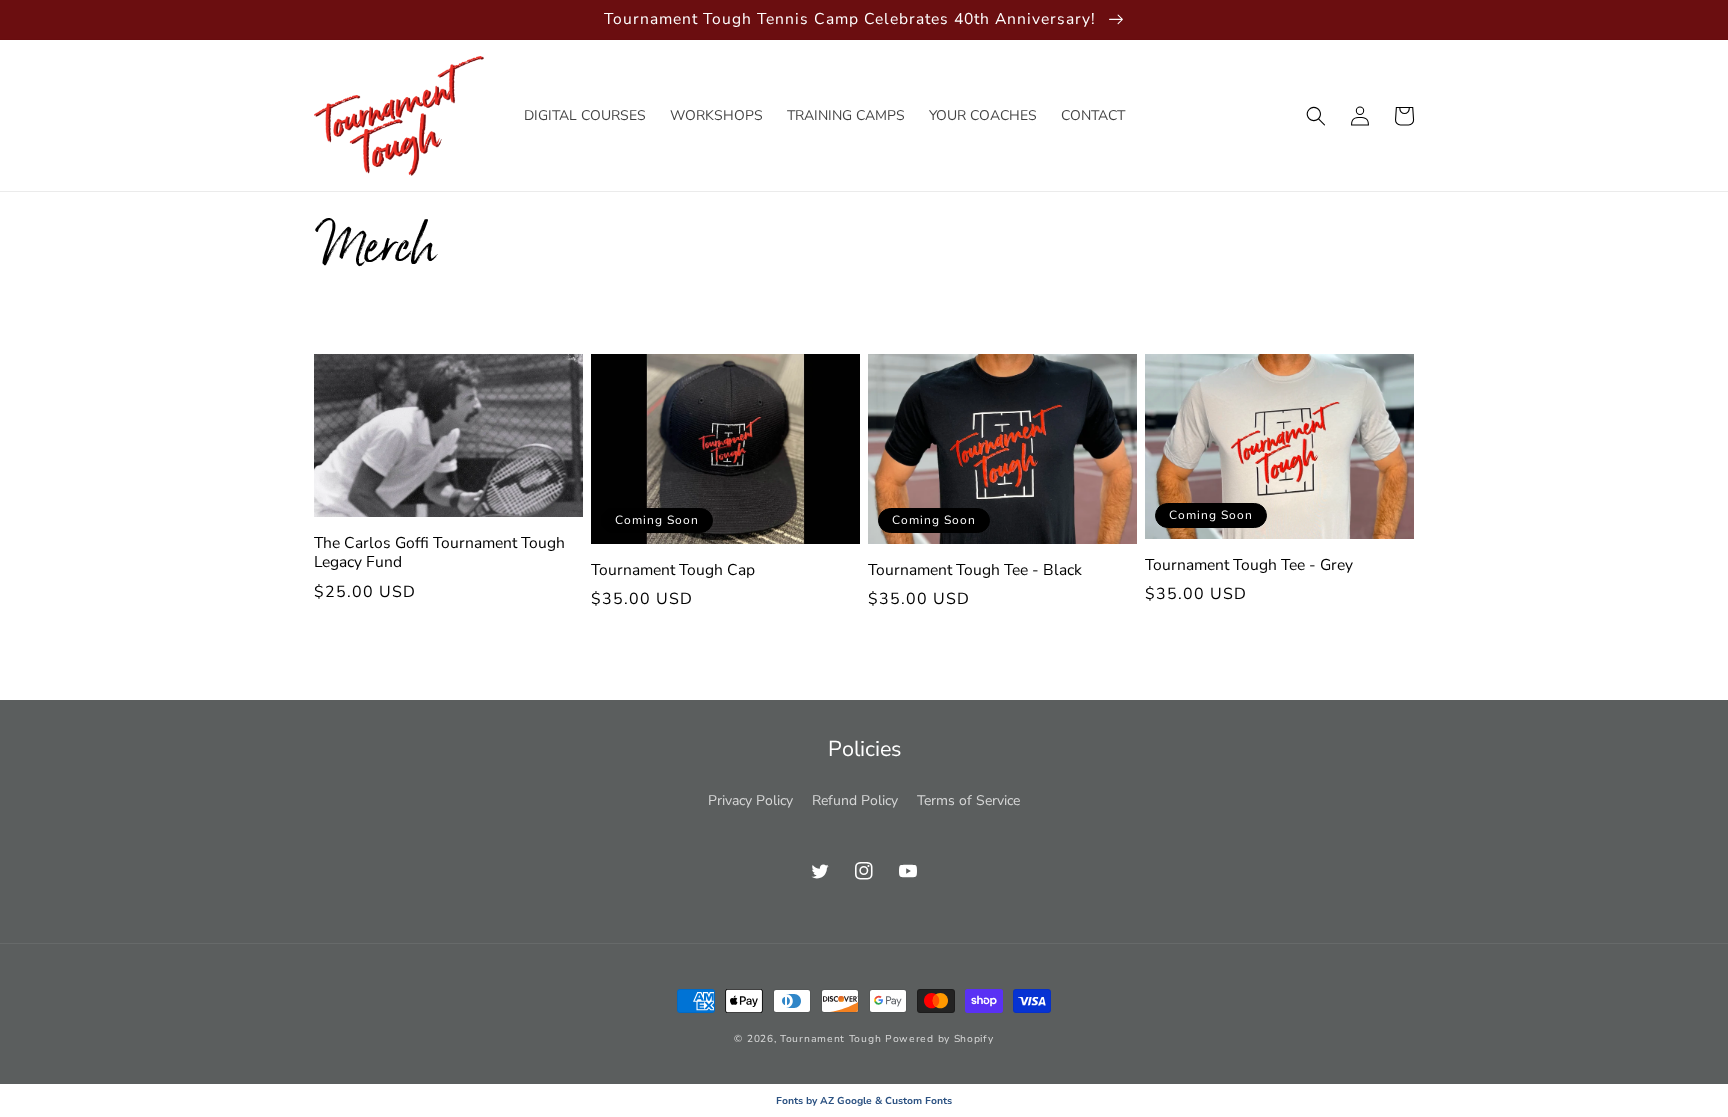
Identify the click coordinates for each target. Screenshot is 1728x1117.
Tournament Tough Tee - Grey (1249, 565)
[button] (1316, 116)
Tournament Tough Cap (673, 570)
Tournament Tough (830, 1039)
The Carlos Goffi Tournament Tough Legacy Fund (439, 553)
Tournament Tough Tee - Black (975, 570)
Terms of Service (968, 800)
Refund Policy (855, 800)
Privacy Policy (750, 800)
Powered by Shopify (939, 1039)
